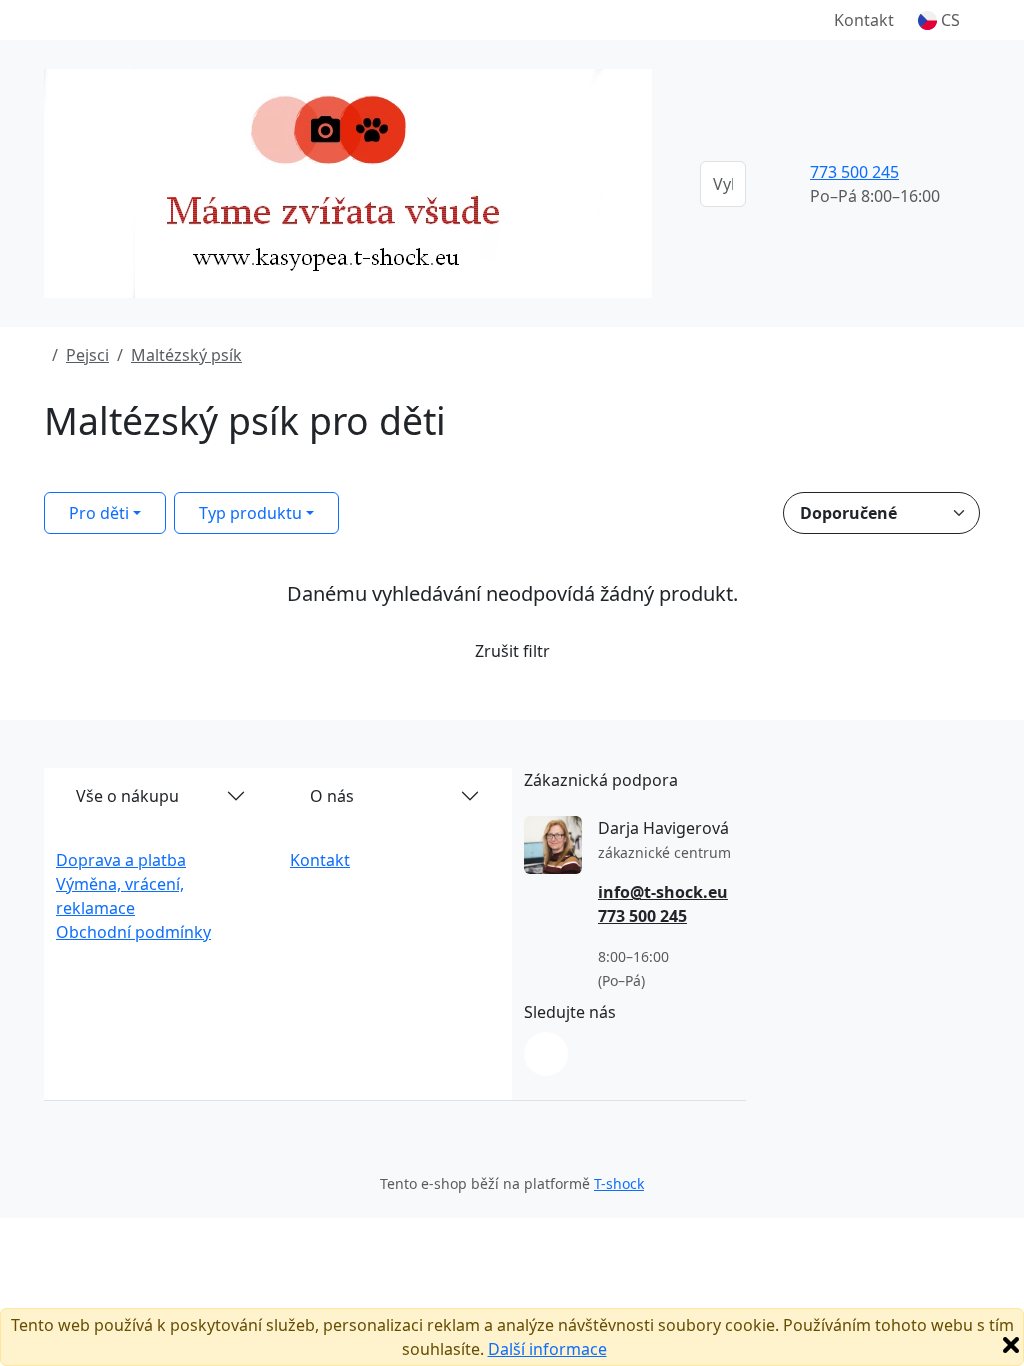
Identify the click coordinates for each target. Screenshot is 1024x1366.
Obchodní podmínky (133, 932)
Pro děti (99, 513)
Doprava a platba (121, 860)
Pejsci (87, 355)
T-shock (619, 1183)
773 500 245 (854, 172)
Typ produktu (250, 513)
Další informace (547, 1349)
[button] (939, 20)
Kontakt (864, 20)
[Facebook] (546, 1054)
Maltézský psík (186, 355)
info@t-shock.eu (663, 892)
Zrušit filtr (512, 651)
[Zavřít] (1011, 1345)
